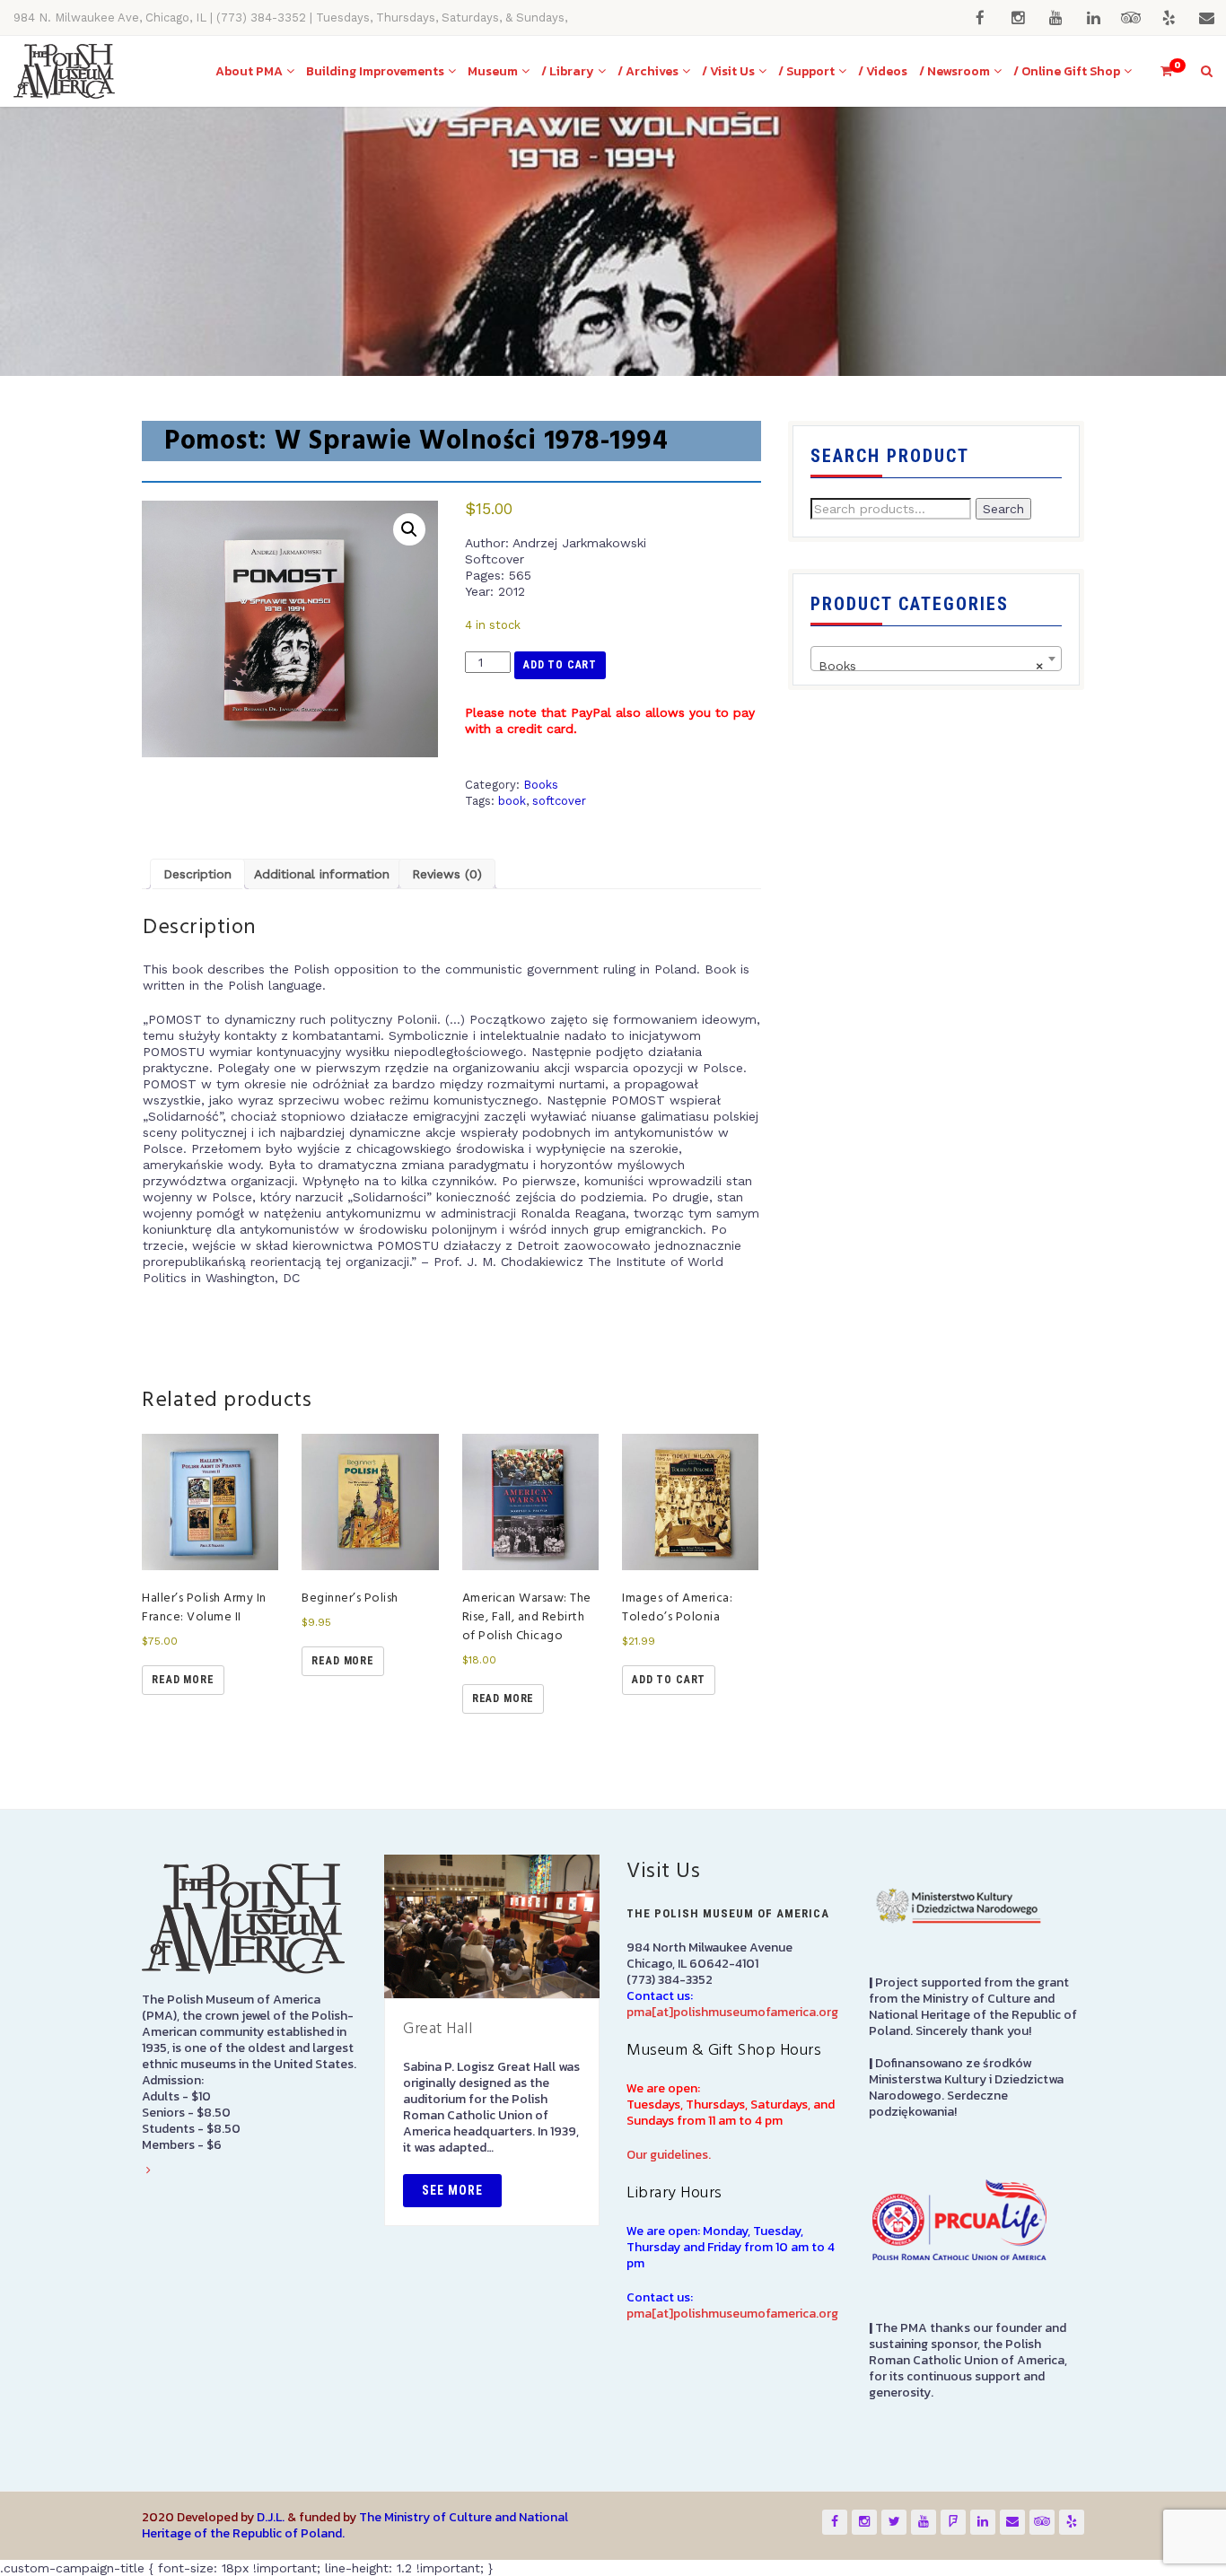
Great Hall (438, 2029)
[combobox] (936, 659)
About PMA (249, 71)
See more (452, 2190)
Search (1003, 509)
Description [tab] (197, 874)
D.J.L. (271, 2517)
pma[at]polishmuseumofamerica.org (732, 2012)
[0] (1159, 71)
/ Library (568, 71)
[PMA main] (64, 71)
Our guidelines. (669, 2155)
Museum (493, 71)
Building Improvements (375, 71)
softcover (559, 801)
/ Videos (883, 71)
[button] (409, 529)
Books (541, 785)
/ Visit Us (728, 71)
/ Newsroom (955, 71)
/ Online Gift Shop (1067, 71)
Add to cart (560, 665)
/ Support (806, 71)
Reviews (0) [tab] (447, 874)
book (512, 801)
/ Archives (648, 71)
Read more (183, 1680)
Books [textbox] (931, 666)
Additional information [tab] (322, 874)
